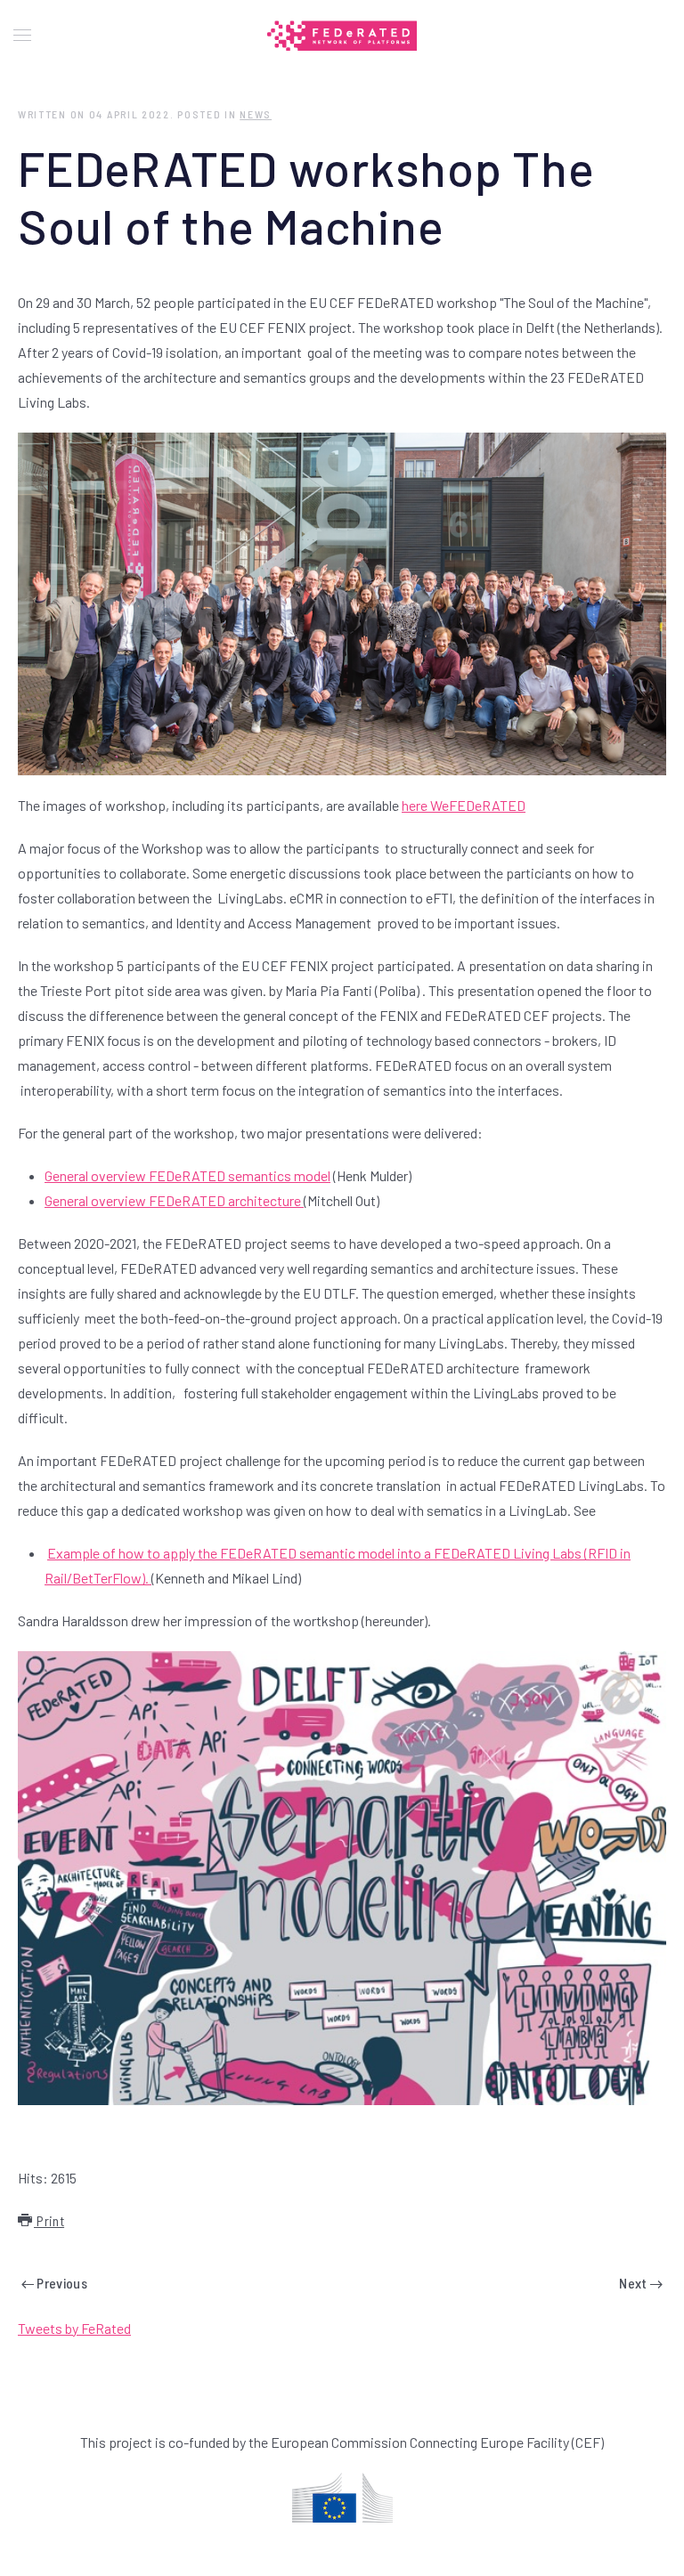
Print (49, 2220)
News (256, 114)
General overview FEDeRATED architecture (174, 1200)
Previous (61, 2283)
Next (635, 2283)
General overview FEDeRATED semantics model (187, 1175)
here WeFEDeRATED (464, 805)
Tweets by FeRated (74, 2328)
